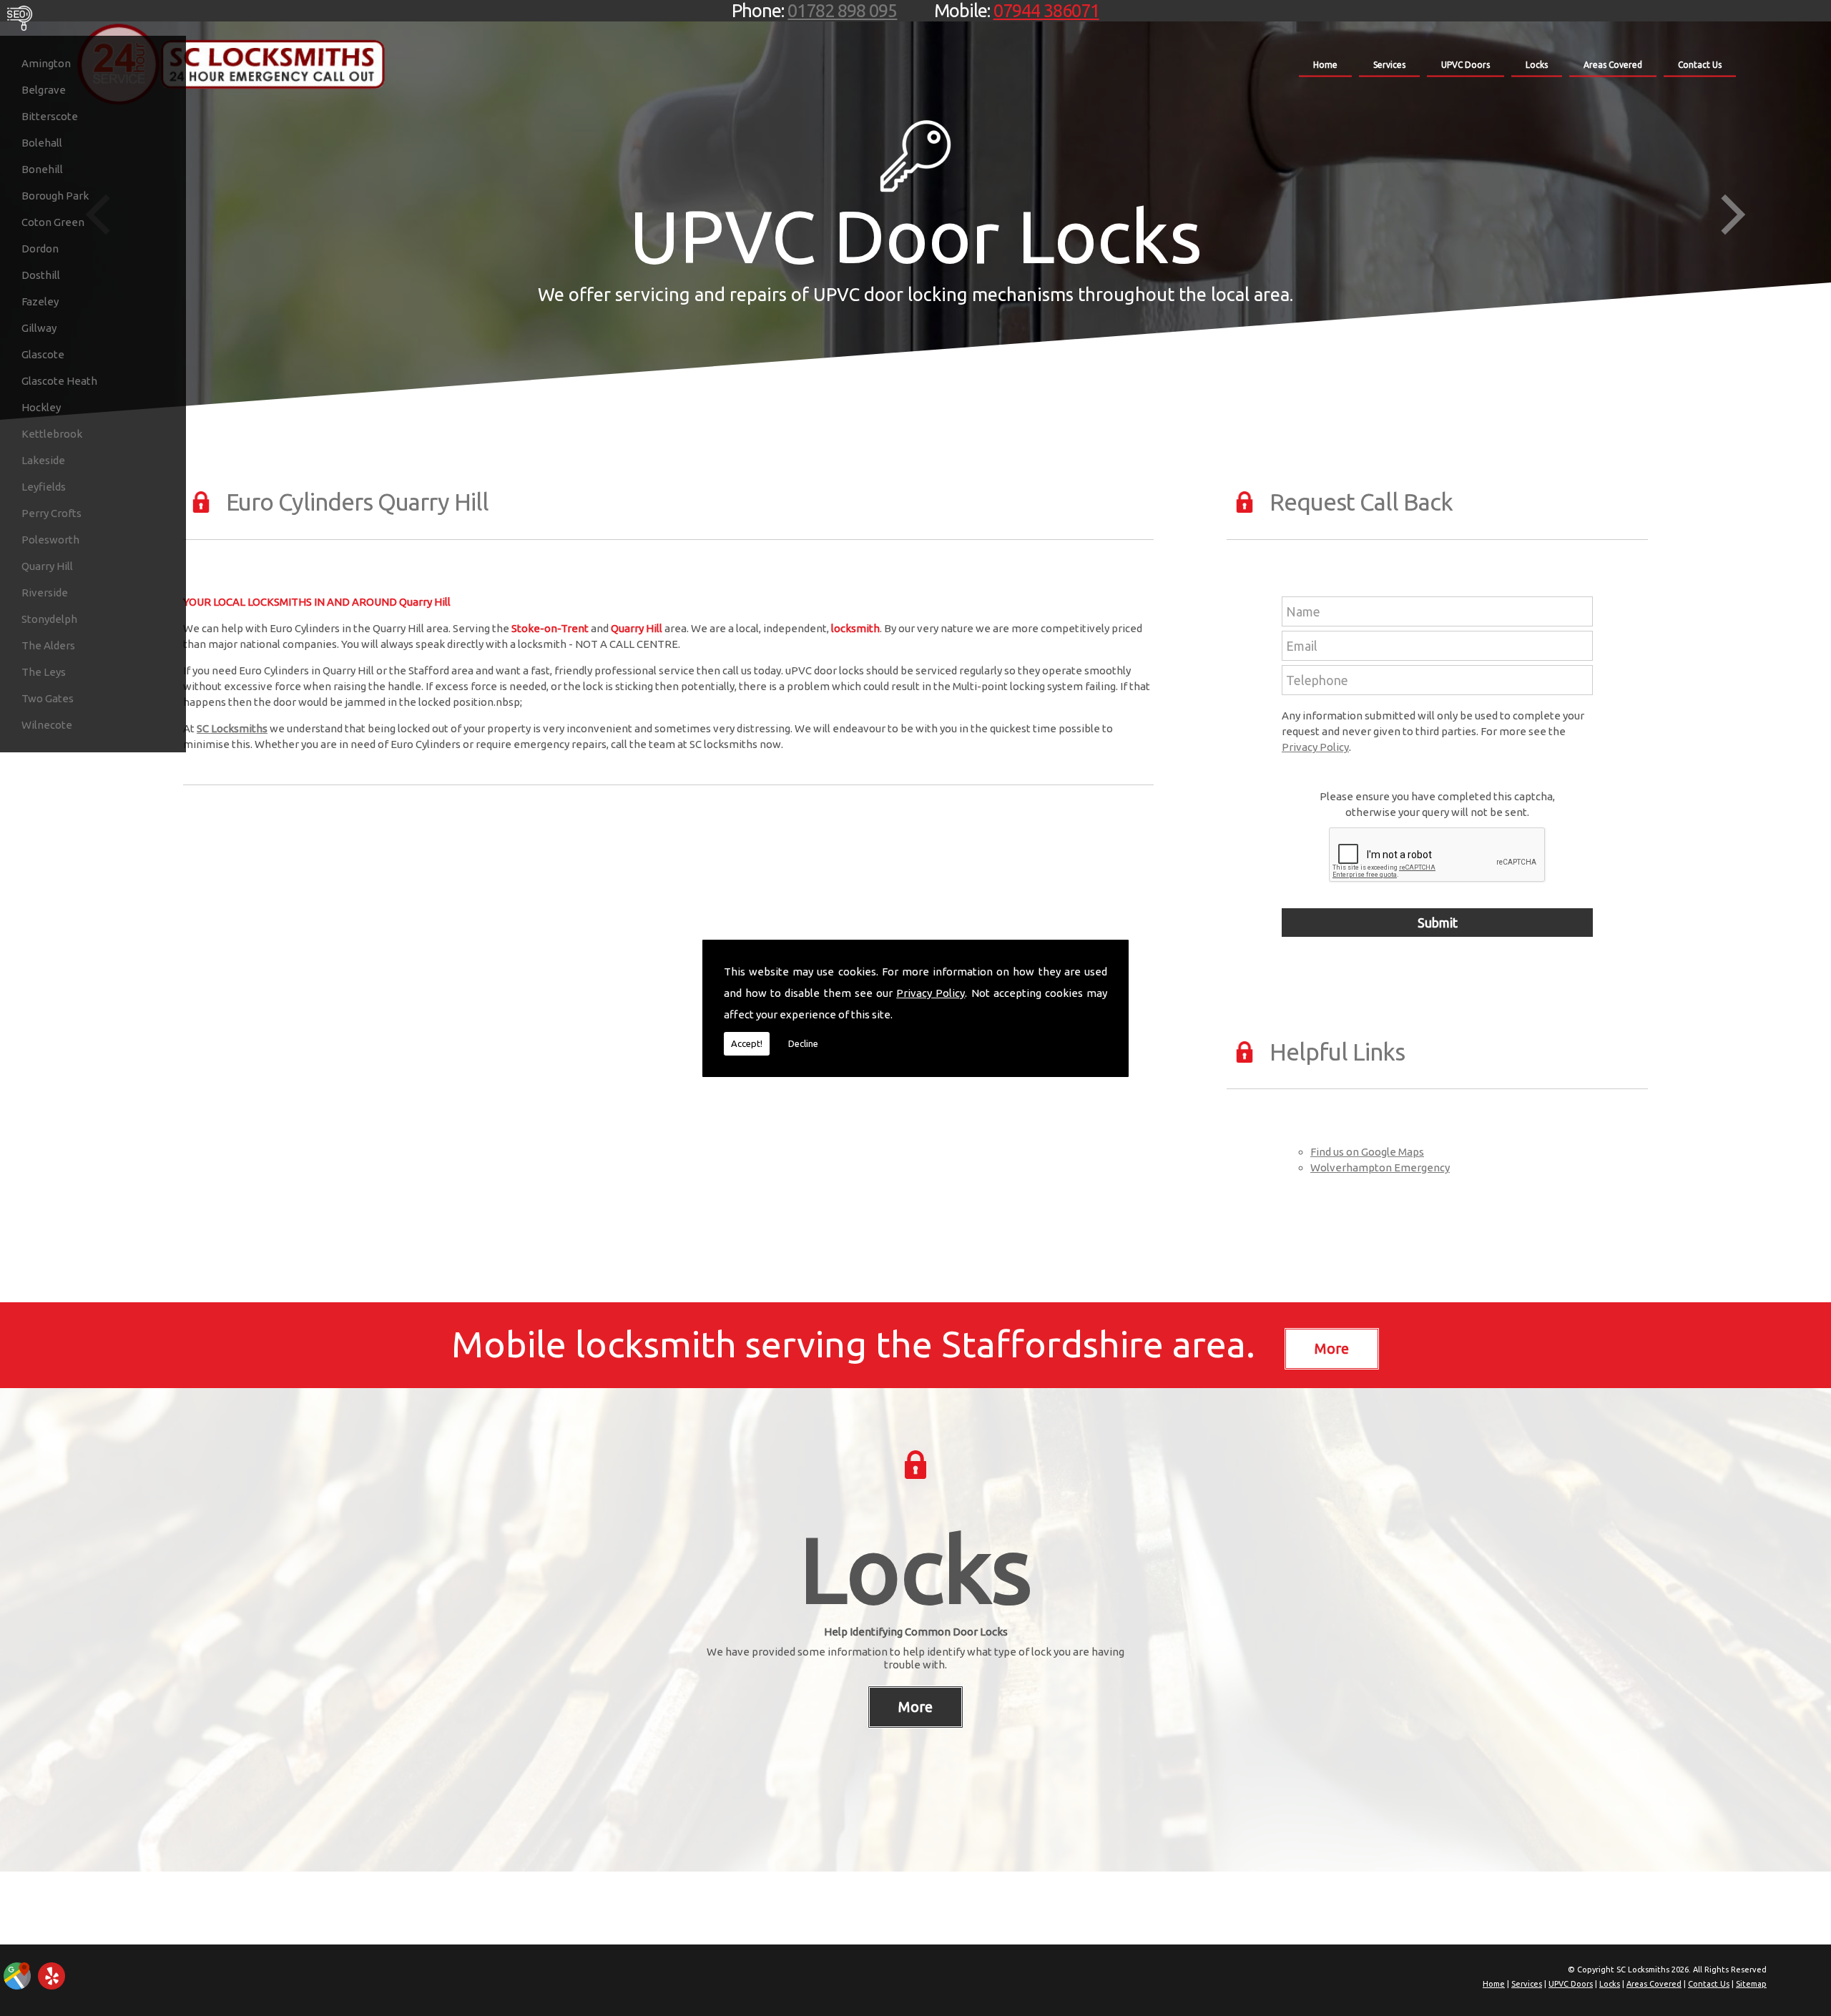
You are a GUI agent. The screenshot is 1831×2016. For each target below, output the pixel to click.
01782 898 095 (842, 10)
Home (1325, 65)
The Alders (48, 645)
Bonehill (42, 169)
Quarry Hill (47, 566)
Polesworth (50, 540)
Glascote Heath (59, 381)
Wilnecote (47, 725)
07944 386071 (1046, 10)
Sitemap (1751, 1984)
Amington (46, 63)
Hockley (41, 407)
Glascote (43, 354)
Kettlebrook (52, 434)
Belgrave (44, 90)
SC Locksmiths (232, 728)
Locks (1537, 65)
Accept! (747, 1043)
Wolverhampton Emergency (1380, 1167)
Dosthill (41, 275)
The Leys (44, 672)
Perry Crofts (51, 513)
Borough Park (55, 196)
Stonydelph (49, 619)
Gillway (39, 328)
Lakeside (43, 460)
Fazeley (40, 301)
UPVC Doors (1466, 65)
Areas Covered (1613, 65)
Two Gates (48, 698)
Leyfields (44, 487)
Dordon (40, 249)
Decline (803, 1043)
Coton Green (53, 222)
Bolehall (42, 143)
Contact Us (1700, 65)
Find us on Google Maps (1367, 1152)
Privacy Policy (931, 993)
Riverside (45, 592)
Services (1389, 65)
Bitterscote (50, 116)
